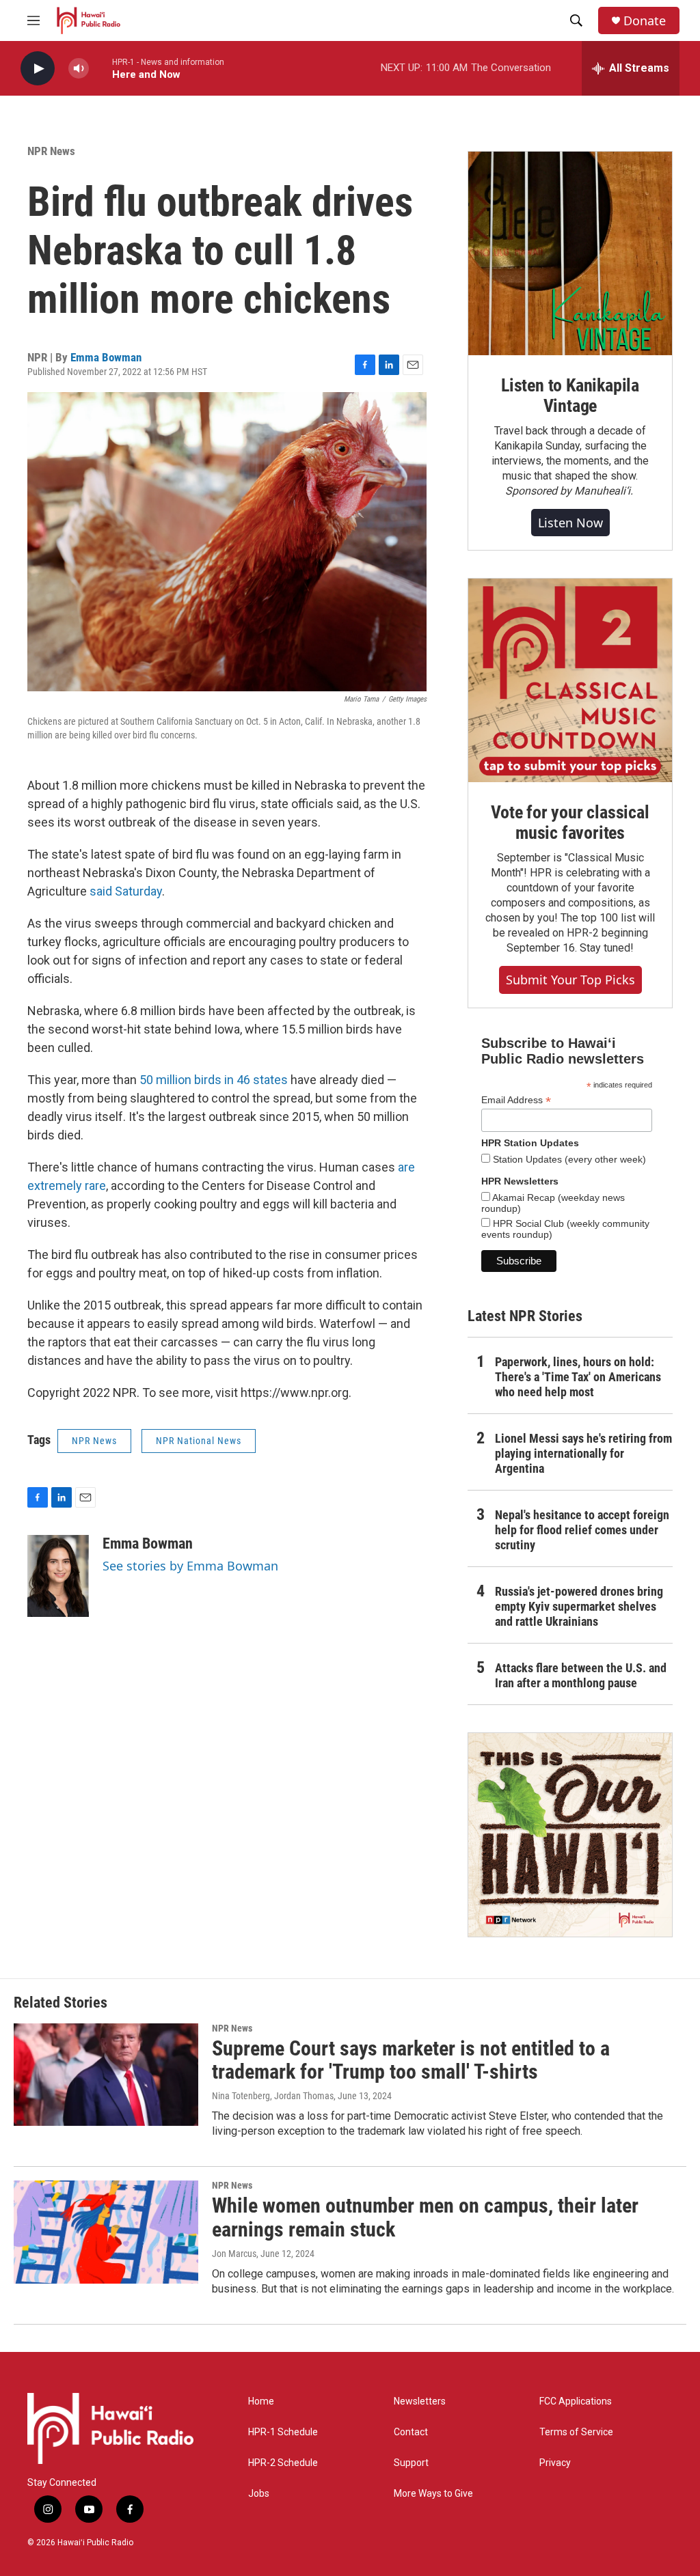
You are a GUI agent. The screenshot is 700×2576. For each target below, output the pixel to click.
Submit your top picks (570, 980)
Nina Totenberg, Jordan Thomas (273, 2096)
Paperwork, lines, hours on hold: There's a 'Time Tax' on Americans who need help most (578, 1377)
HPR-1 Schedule (283, 2432)
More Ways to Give (433, 2494)
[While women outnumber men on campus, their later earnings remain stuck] (106, 2232)
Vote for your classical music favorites (570, 822)
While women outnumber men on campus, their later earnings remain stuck (425, 2217)
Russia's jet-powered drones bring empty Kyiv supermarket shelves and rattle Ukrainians (579, 1606)
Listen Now (570, 523)
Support (411, 2463)
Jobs (259, 2494)
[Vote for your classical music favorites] (570, 680)
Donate (645, 21)
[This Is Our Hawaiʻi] (570, 1835)
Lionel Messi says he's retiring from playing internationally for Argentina (583, 1453)
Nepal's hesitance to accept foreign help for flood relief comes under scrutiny (582, 1530)
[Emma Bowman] (58, 1576)
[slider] (100, 68)
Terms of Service (576, 2432)
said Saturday (126, 891)
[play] (38, 69)
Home (261, 2401)
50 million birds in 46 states (214, 1080)
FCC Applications (576, 2401)
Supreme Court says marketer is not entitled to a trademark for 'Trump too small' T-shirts (411, 2060)
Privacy (555, 2463)
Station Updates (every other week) (568, 1159)
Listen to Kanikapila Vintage (570, 396)
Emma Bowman (106, 357)
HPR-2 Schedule (283, 2463)
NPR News (51, 151)
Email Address (516, 1100)
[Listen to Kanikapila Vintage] (570, 253)
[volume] (79, 69)
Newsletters (420, 2401)
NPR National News (199, 1441)
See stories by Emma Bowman (190, 1566)
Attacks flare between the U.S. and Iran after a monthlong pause (581, 1675)
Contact (411, 2432)
